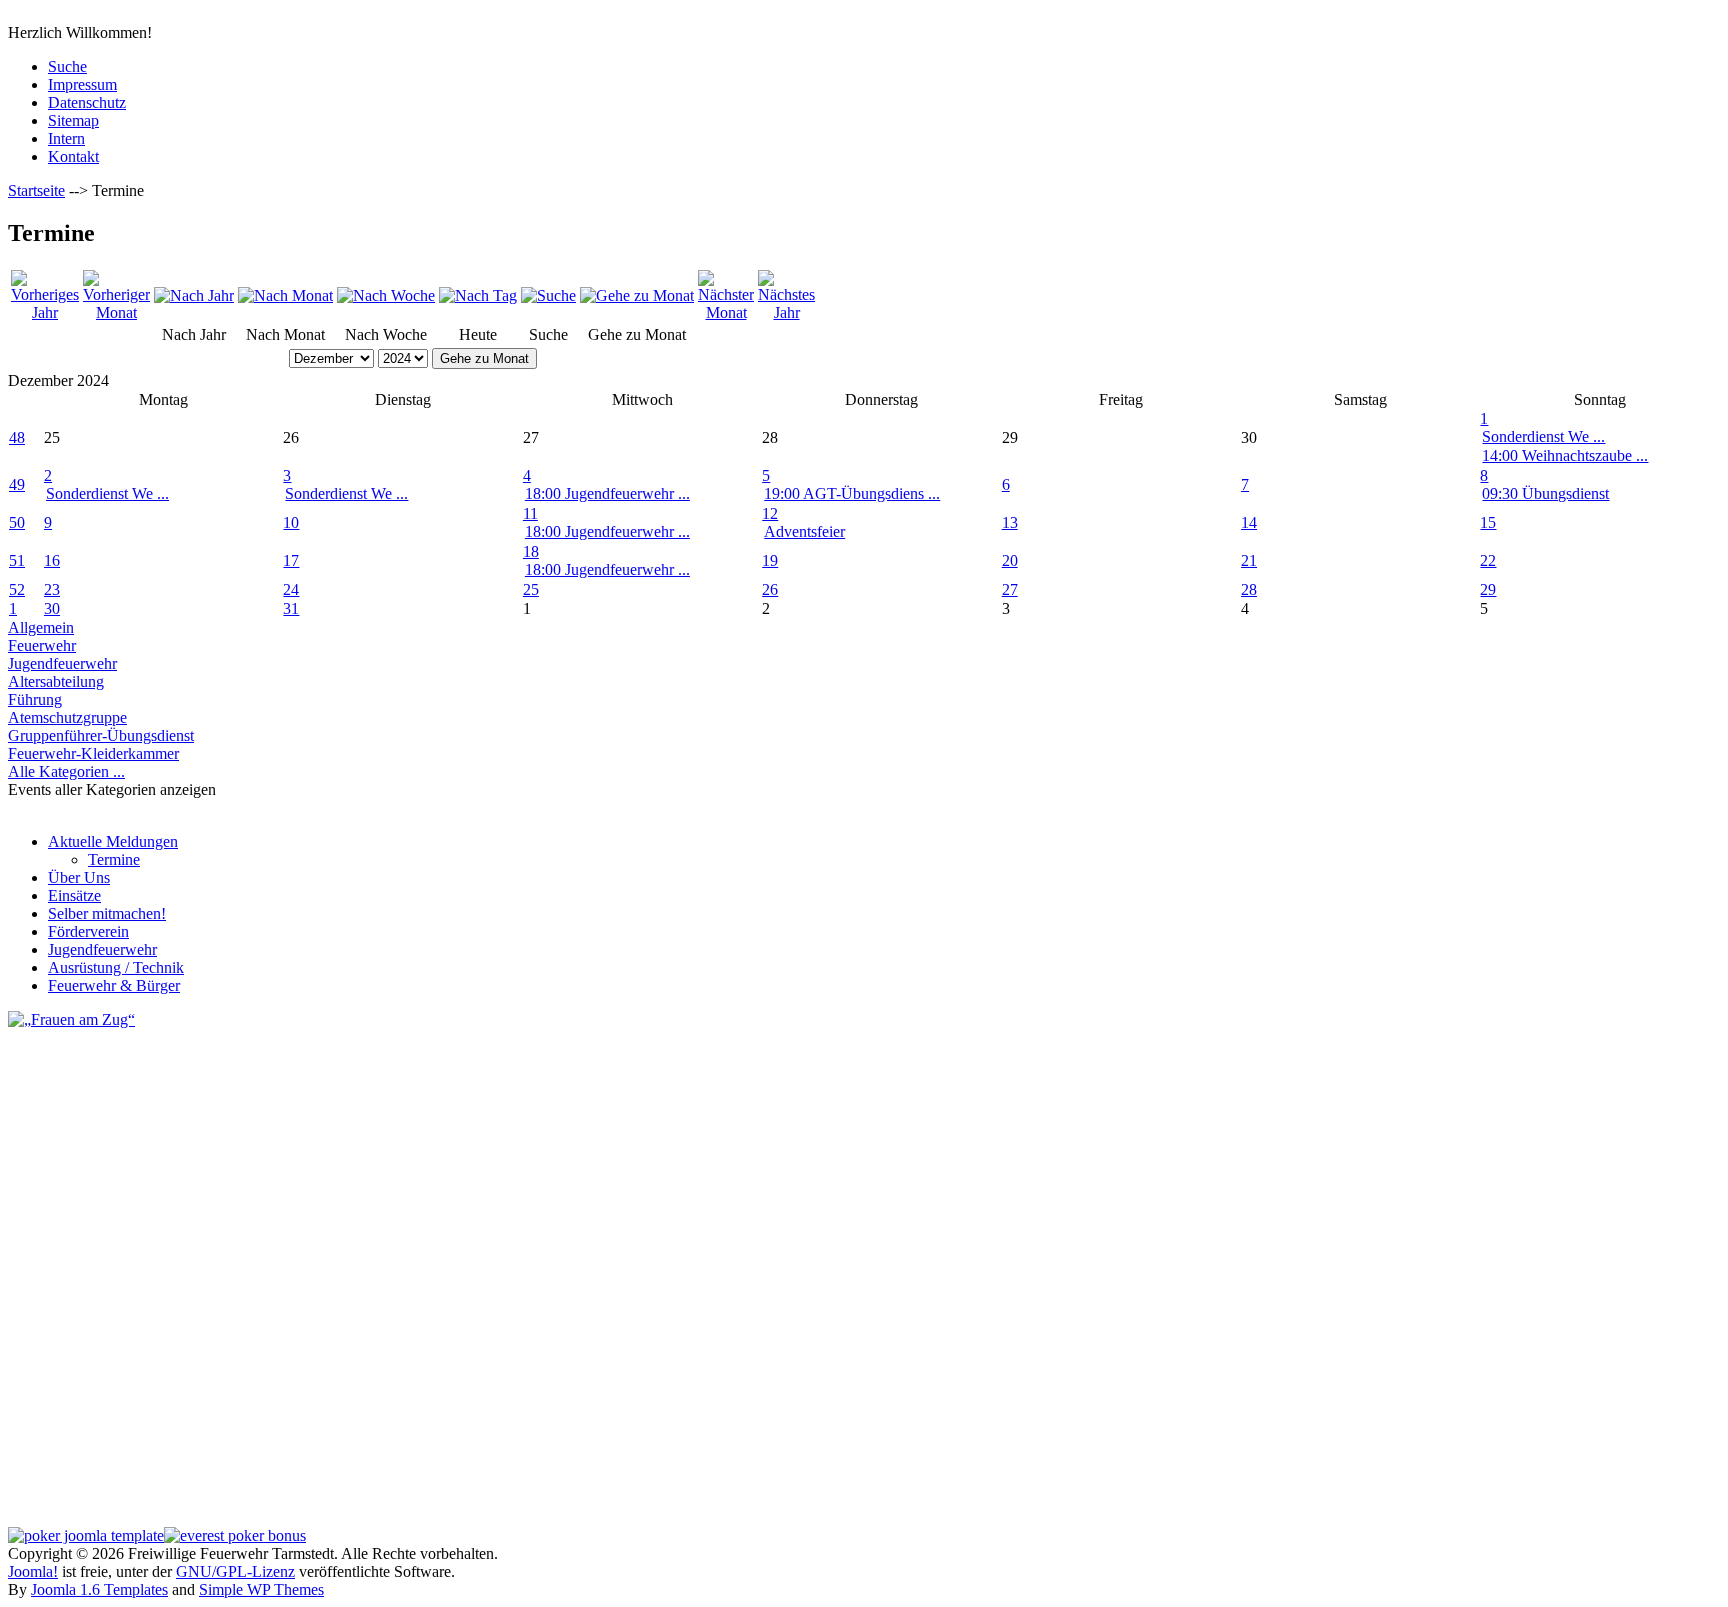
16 (52, 560)
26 (770, 589)
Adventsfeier (804, 531)
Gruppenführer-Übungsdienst (101, 735)
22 (1488, 560)
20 (1010, 560)
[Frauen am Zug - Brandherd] (71, 1019)
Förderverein (88, 931)
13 (1010, 522)
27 (1010, 589)
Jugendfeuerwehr (62, 663)
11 (530, 513)
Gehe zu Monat (484, 358)
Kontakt (73, 156)
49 (17, 484)
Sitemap (73, 120)
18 (531, 551)
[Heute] (478, 295)
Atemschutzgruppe (67, 717)
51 (17, 560)
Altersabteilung (56, 681)
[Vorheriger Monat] (116, 312)
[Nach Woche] (386, 295)
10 (291, 522)
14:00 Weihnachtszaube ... (1565, 455)
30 (52, 608)
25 (531, 589)
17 (291, 560)
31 (291, 608)
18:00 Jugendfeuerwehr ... (607, 493)
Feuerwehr (42, 645)
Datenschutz (87, 102)
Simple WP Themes (261, 1589)
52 (17, 589)
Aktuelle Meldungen (113, 841)
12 (770, 513)
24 (291, 589)
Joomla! (33, 1571)
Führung (35, 699)
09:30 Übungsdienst (1545, 493)
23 (52, 589)
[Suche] (548, 295)
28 (1249, 589)
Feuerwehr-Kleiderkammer (93, 753)
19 (770, 560)
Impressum (82, 84)
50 (17, 522)
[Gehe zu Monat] (637, 295)
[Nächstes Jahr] (786, 312)
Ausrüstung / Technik (116, 967)
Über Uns (79, 877)
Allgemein (41, 627)
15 (1488, 522)
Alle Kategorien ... (66, 771)
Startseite (36, 190)
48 (17, 437)
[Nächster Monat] (726, 312)
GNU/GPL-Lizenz (235, 1571)
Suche (67, 66)
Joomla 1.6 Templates (99, 1589)
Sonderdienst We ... (1543, 436)
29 (1488, 589)
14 (1249, 522)
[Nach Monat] (285, 295)
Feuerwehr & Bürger (114, 985)
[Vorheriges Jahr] (45, 312)
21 (1249, 560)
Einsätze (74, 895)
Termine (114, 859)
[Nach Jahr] (194, 295)
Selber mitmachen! (107, 913)
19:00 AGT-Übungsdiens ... (852, 493)
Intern (66, 138)
